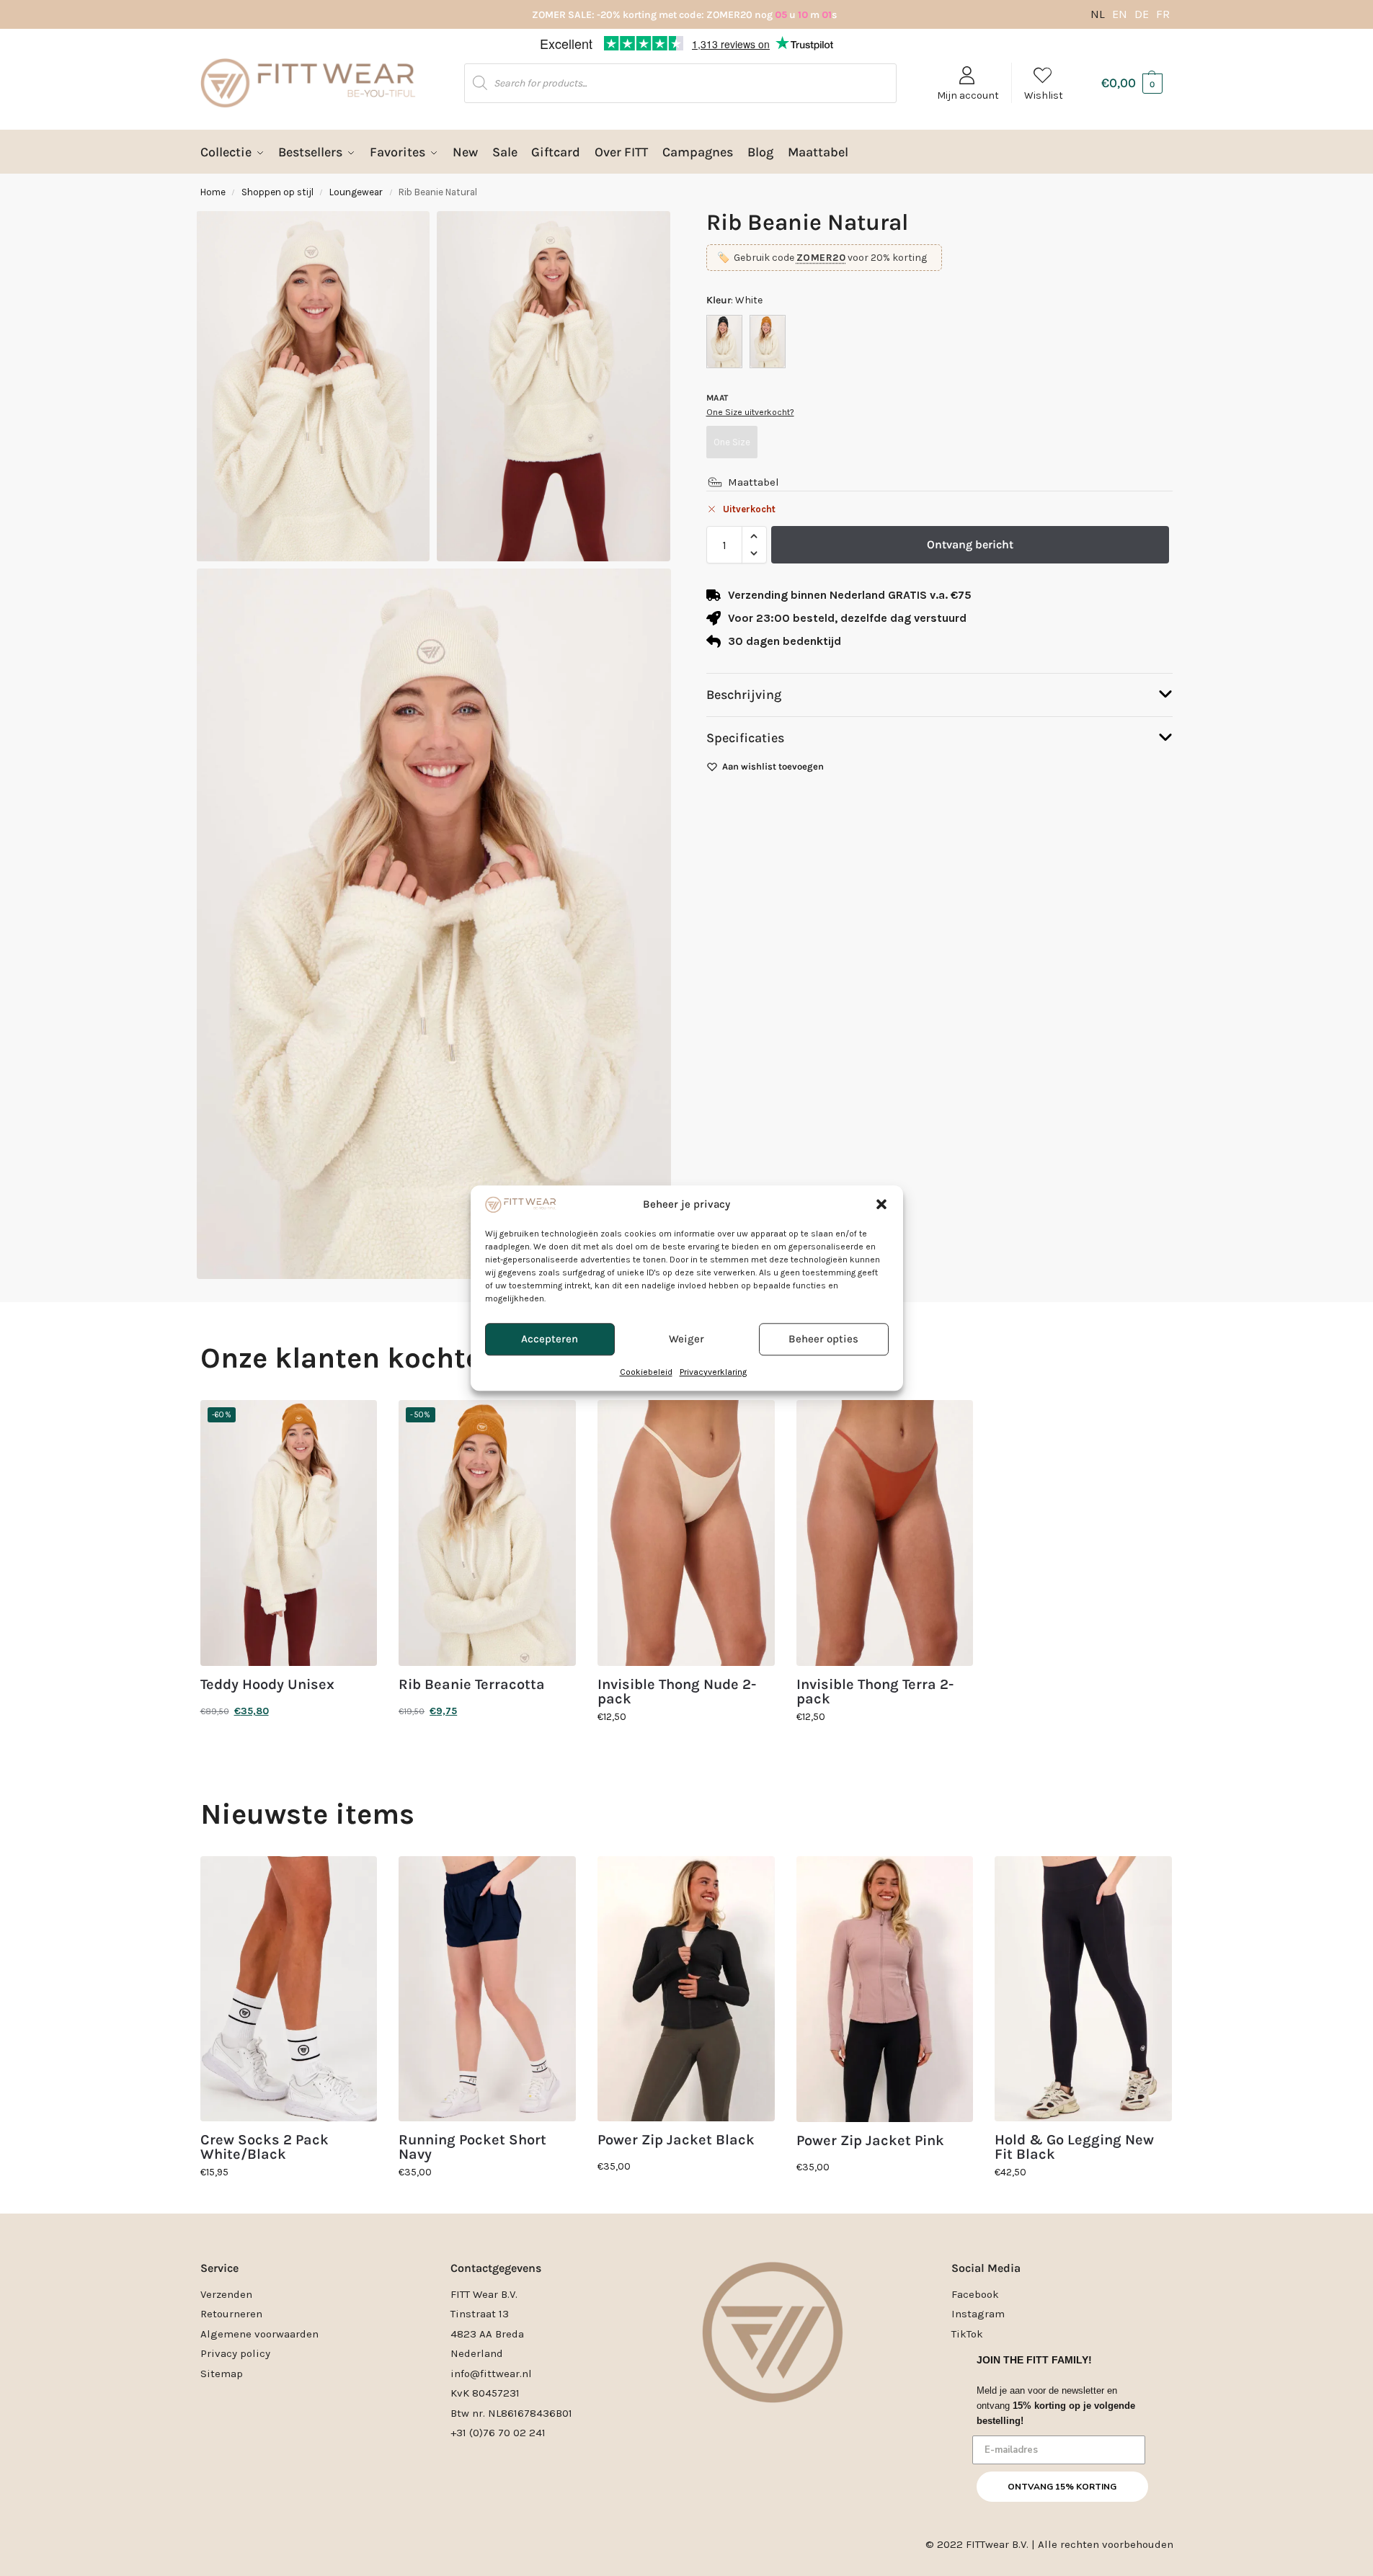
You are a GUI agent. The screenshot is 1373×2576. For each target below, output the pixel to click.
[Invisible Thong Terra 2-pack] (885, 1533)
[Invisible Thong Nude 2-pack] (686, 1533)
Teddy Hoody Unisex (267, 1685)
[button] (881, 1204)
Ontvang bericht (970, 544)
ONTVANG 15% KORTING (1062, 2487)
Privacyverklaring (713, 1372)
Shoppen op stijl (277, 192)
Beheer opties (823, 1340)
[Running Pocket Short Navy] (487, 1989)
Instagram (978, 2314)
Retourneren (231, 2314)
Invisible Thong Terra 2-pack (875, 1692)
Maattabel (754, 482)
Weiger (686, 1340)
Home (213, 192)
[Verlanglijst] (355, 1422)
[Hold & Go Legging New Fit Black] (1083, 1989)
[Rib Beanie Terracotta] (768, 342)
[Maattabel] (715, 482)
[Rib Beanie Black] (724, 342)
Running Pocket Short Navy (472, 2147)
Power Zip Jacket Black (676, 2140)
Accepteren (550, 1340)
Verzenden (226, 2294)
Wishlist (1044, 95)
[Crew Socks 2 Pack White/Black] (289, 1989)
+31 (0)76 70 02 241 (498, 2433)
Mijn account (968, 95)
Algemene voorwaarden (259, 2334)
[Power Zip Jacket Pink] (885, 1989)
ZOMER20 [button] (821, 258)
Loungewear (356, 192)
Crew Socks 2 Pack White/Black (265, 2147)
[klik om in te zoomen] (434, 924)
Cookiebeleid (646, 1372)
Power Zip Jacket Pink (870, 2141)
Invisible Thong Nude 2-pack (677, 1692)
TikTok (967, 2334)
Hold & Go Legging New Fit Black (1074, 2147)
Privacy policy (235, 2353)
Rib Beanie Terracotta (472, 1685)
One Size (732, 442)
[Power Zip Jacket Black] (686, 1989)
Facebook (975, 2294)
